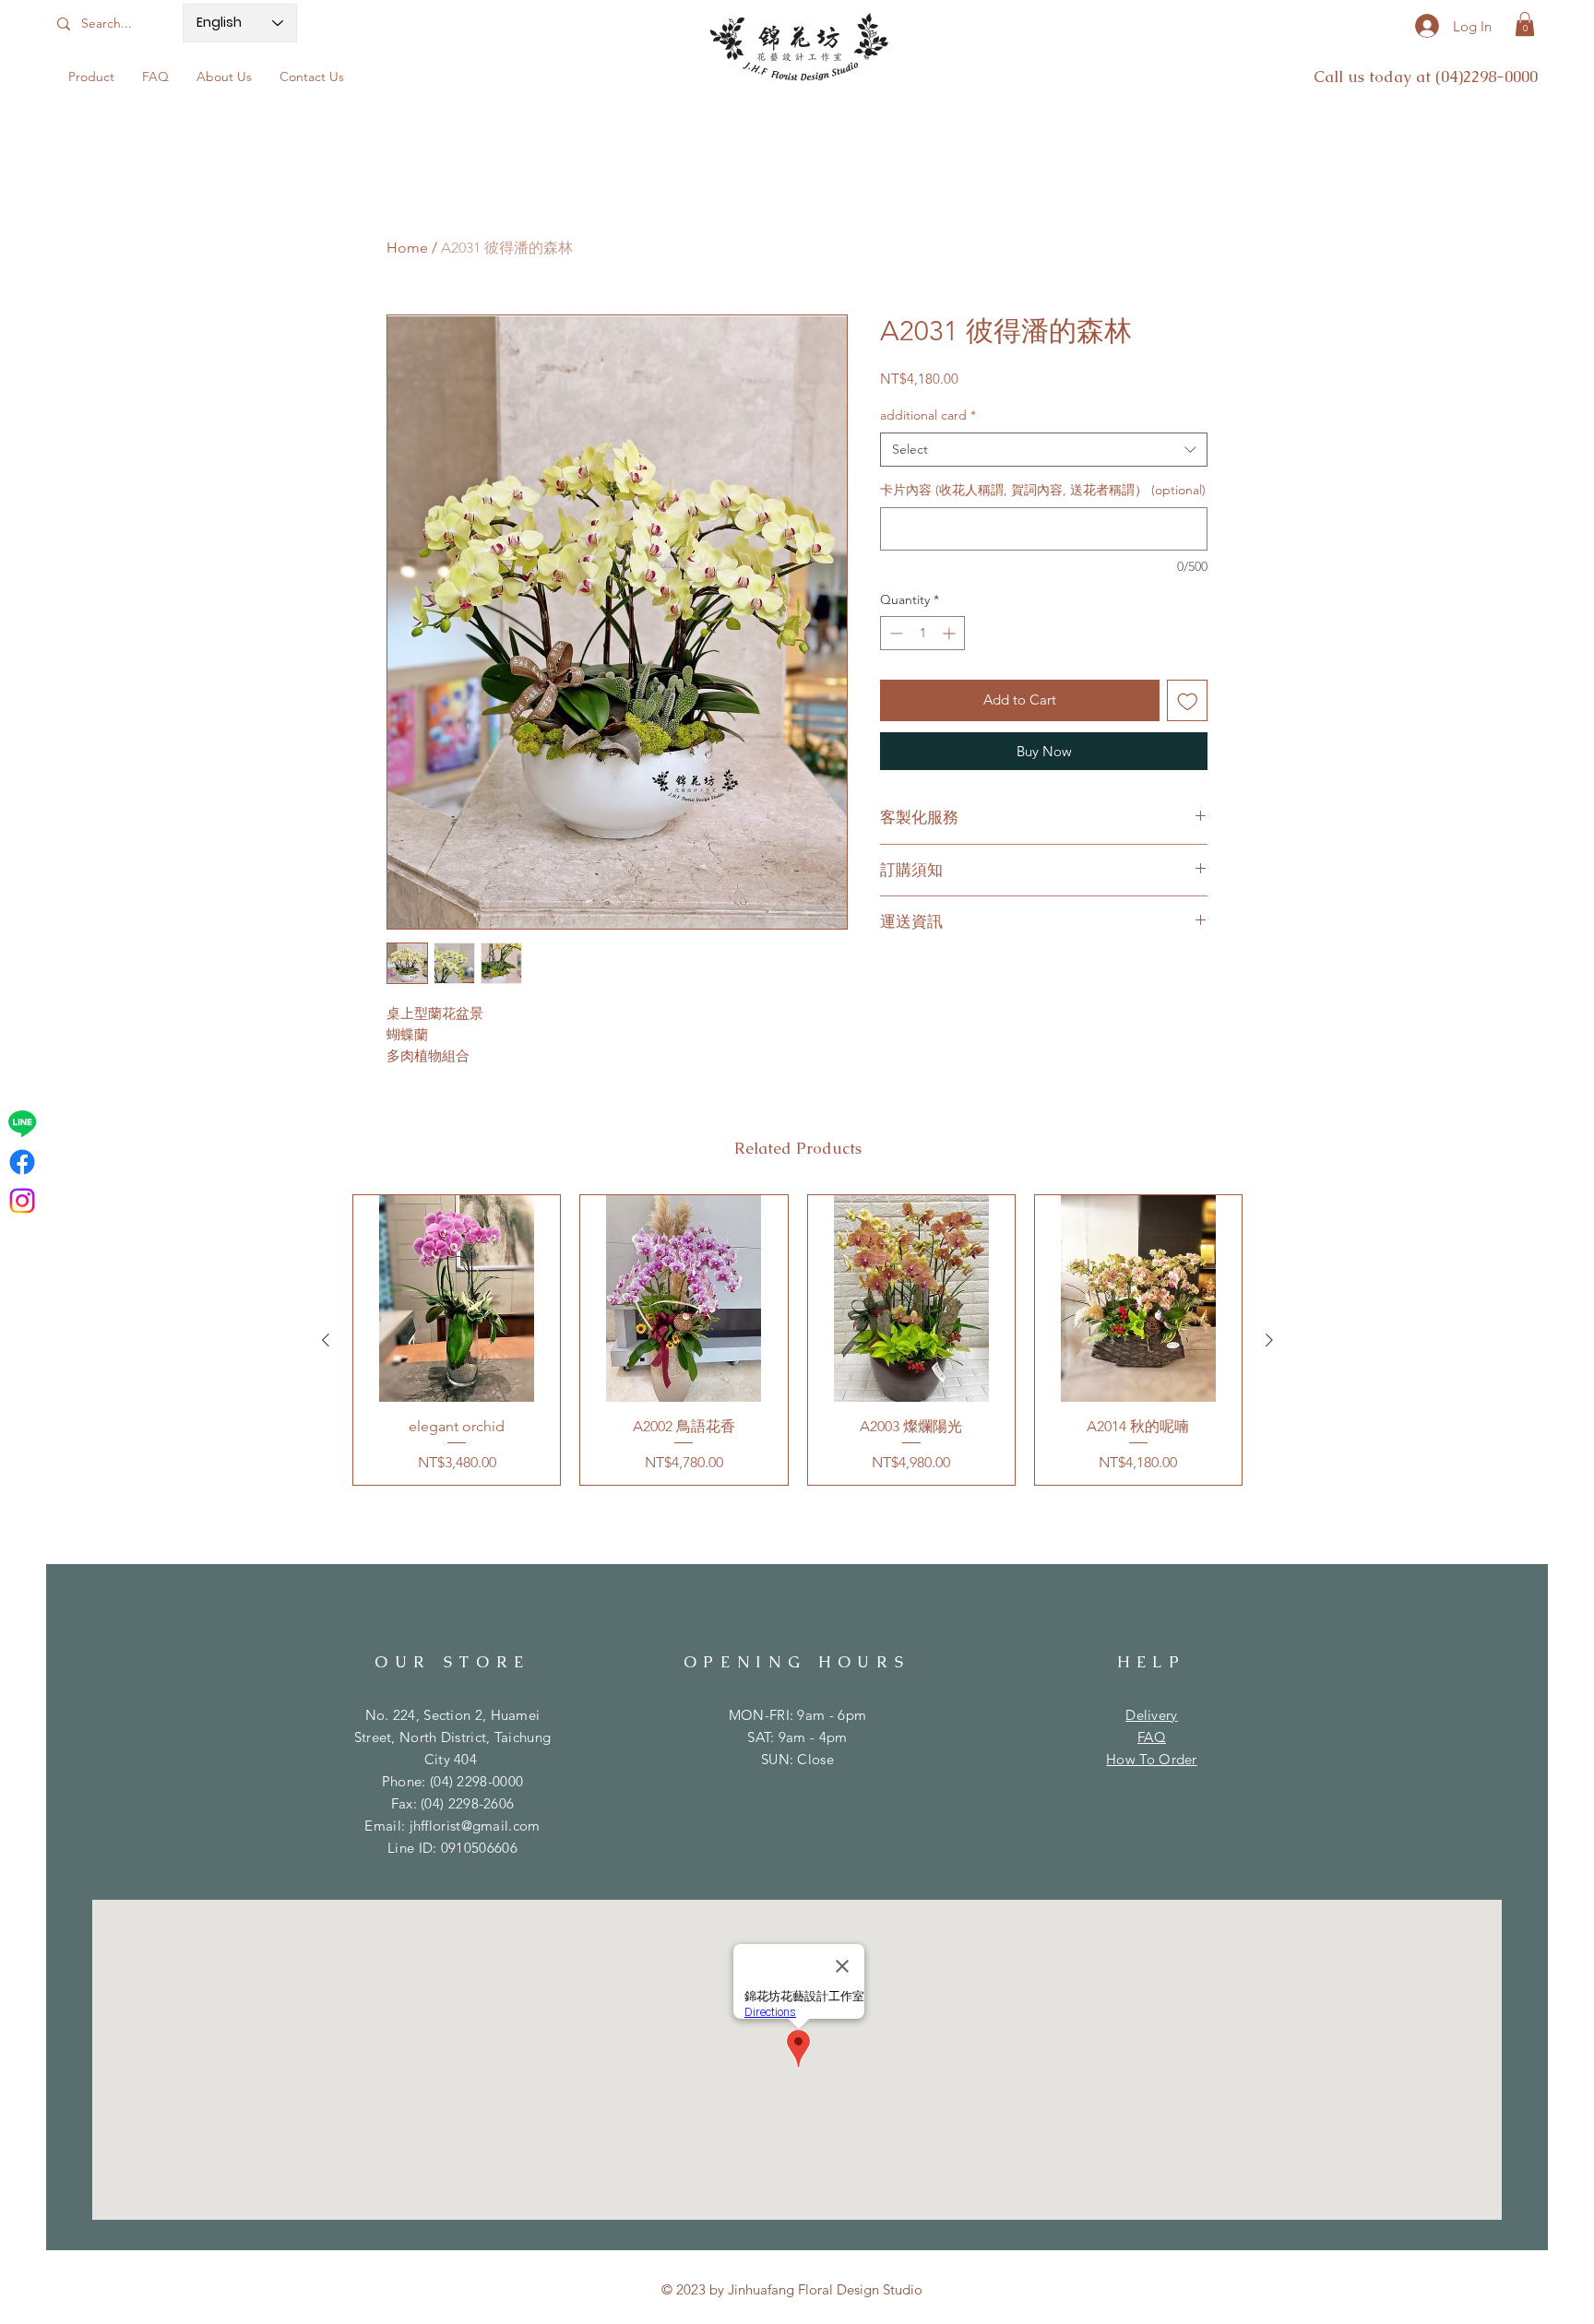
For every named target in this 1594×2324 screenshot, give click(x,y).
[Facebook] (22, 1162)
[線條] (22, 1123)
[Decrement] (894, 633)
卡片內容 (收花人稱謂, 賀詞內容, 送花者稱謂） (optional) (1043, 490)
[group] (797, 1340)
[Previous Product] (326, 1340)
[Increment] (951, 633)
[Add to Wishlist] (1188, 700)
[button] (1525, 24)
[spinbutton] (922, 633)
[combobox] (1044, 450)
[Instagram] (22, 1201)
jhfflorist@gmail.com (475, 1826)
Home (407, 248)
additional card (928, 415)
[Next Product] (1269, 1340)
